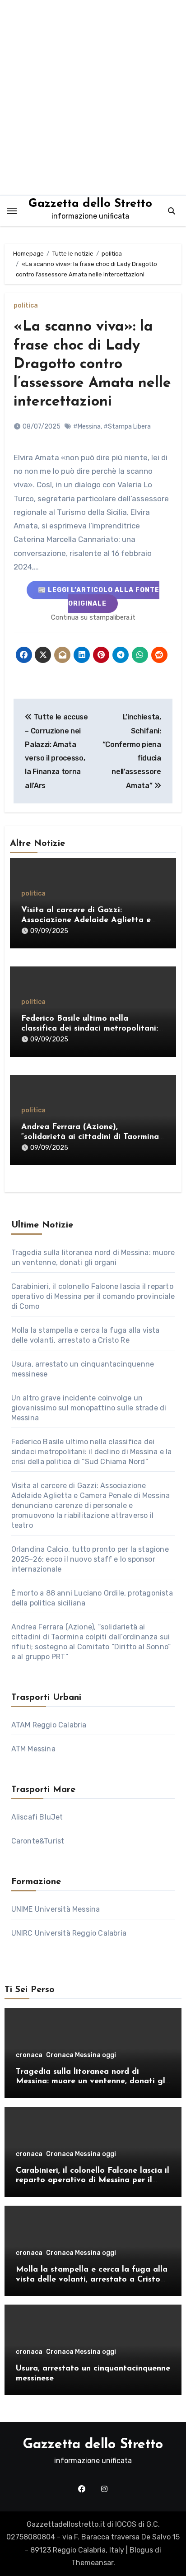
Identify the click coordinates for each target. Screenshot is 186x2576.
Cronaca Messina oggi (81, 2055)
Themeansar (92, 2563)
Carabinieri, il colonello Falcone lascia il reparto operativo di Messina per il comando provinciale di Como (93, 1296)
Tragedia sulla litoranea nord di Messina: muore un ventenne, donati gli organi (92, 2082)
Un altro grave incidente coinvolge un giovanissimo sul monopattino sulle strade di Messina (89, 1408)
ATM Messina (33, 1749)
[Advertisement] (93, 98)
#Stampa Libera (127, 427)
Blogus (141, 2550)
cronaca (29, 2055)
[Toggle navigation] (12, 211)
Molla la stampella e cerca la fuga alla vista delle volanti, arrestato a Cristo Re (92, 2280)
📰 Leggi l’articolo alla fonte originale (99, 597)
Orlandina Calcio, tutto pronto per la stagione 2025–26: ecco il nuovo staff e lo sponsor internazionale (90, 1559)
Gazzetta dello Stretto (90, 204)
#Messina (87, 427)
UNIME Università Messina (56, 1909)
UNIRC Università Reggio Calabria (69, 1933)
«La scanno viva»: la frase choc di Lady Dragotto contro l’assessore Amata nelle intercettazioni (92, 364)
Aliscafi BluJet (37, 1817)
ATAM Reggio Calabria (49, 1725)
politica (26, 306)
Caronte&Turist (38, 1841)
